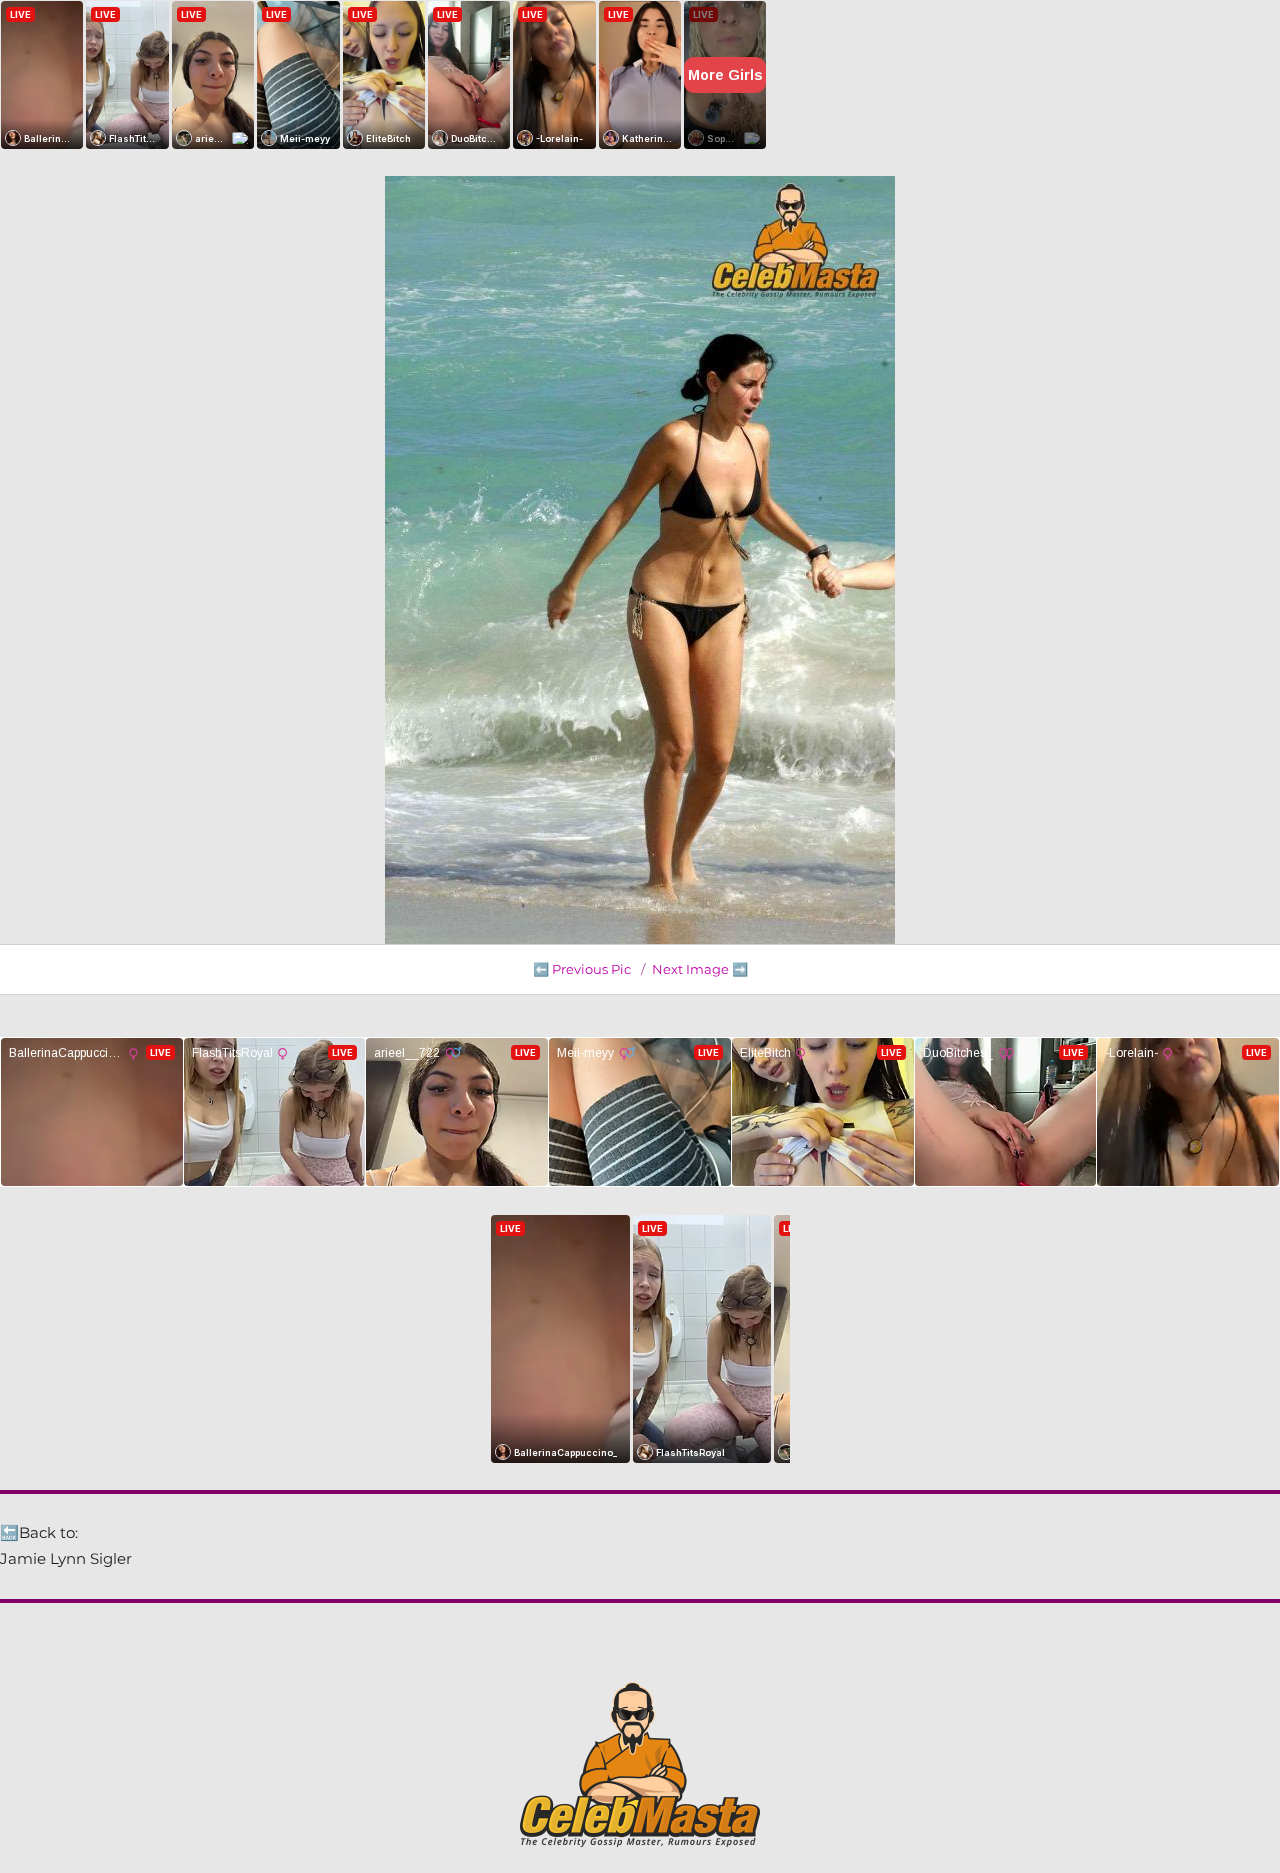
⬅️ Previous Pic (582, 969)
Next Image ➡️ (700, 969)
